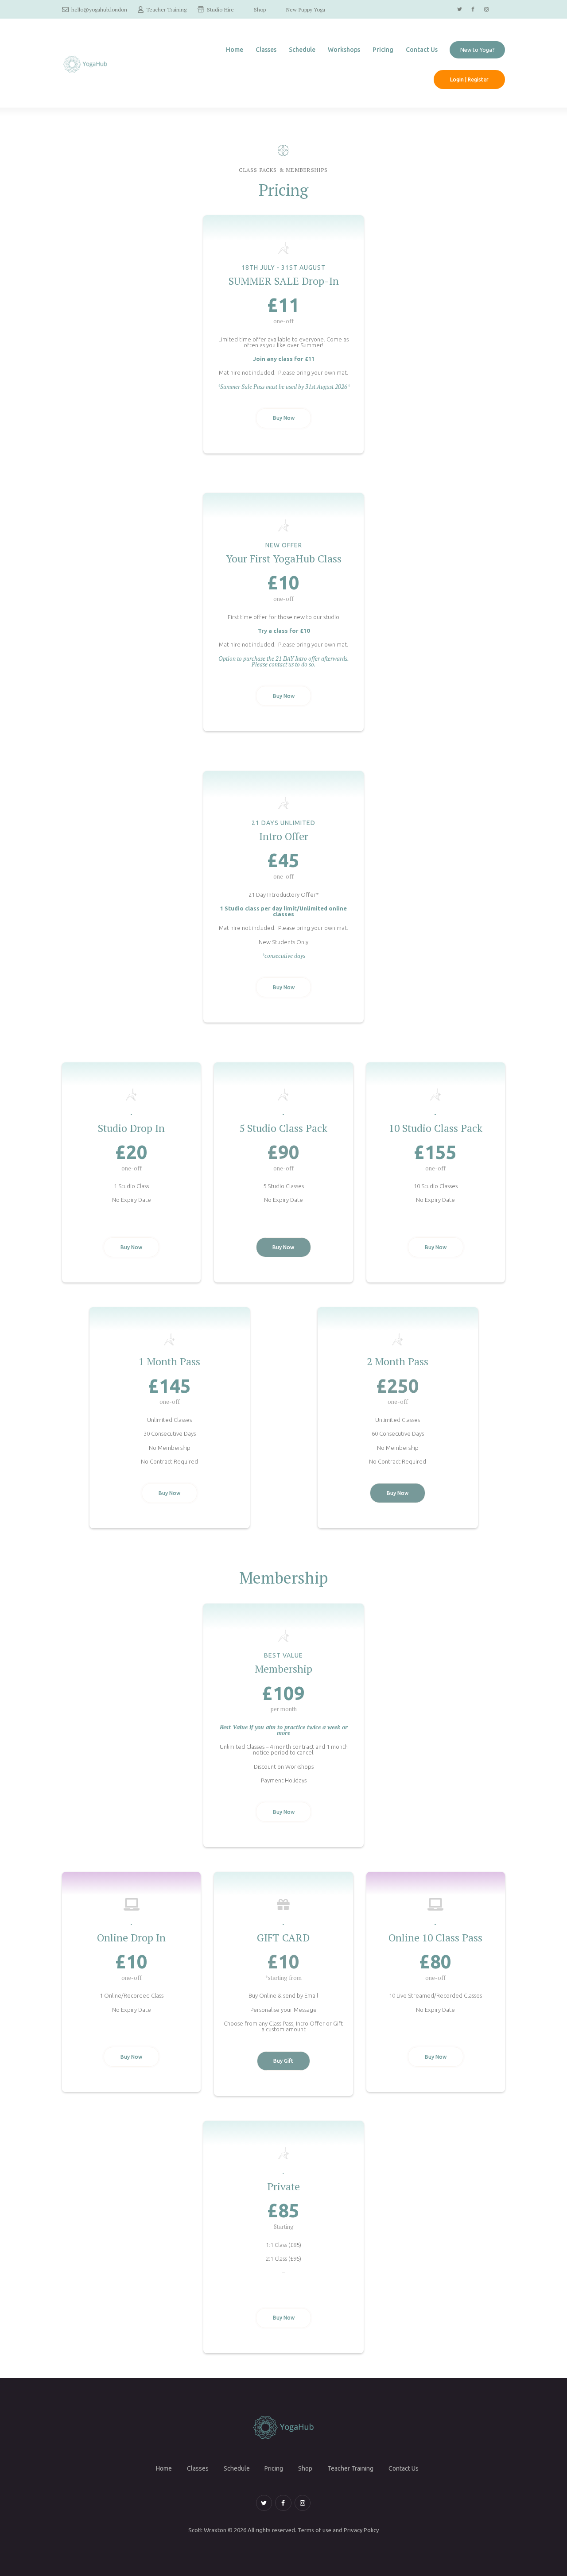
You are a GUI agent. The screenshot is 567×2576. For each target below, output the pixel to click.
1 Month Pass (169, 1362)
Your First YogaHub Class (284, 559)
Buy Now (284, 418)
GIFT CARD (283, 1938)
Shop (305, 2469)
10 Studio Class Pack (436, 1128)
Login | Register (469, 79)
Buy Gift (283, 2061)
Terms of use (315, 2530)
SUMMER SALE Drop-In (284, 281)
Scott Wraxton (207, 2530)
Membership (283, 1669)
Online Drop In (131, 1938)
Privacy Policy (361, 2530)
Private (283, 2187)
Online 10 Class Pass (435, 1938)
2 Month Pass (398, 1362)
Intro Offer (284, 836)
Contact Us (404, 2469)
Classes (198, 2469)
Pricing (274, 2469)
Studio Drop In (131, 1128)
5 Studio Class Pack (283, 1128)
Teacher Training (350, 2469)
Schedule (237, 2469)
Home (164, 2469)
